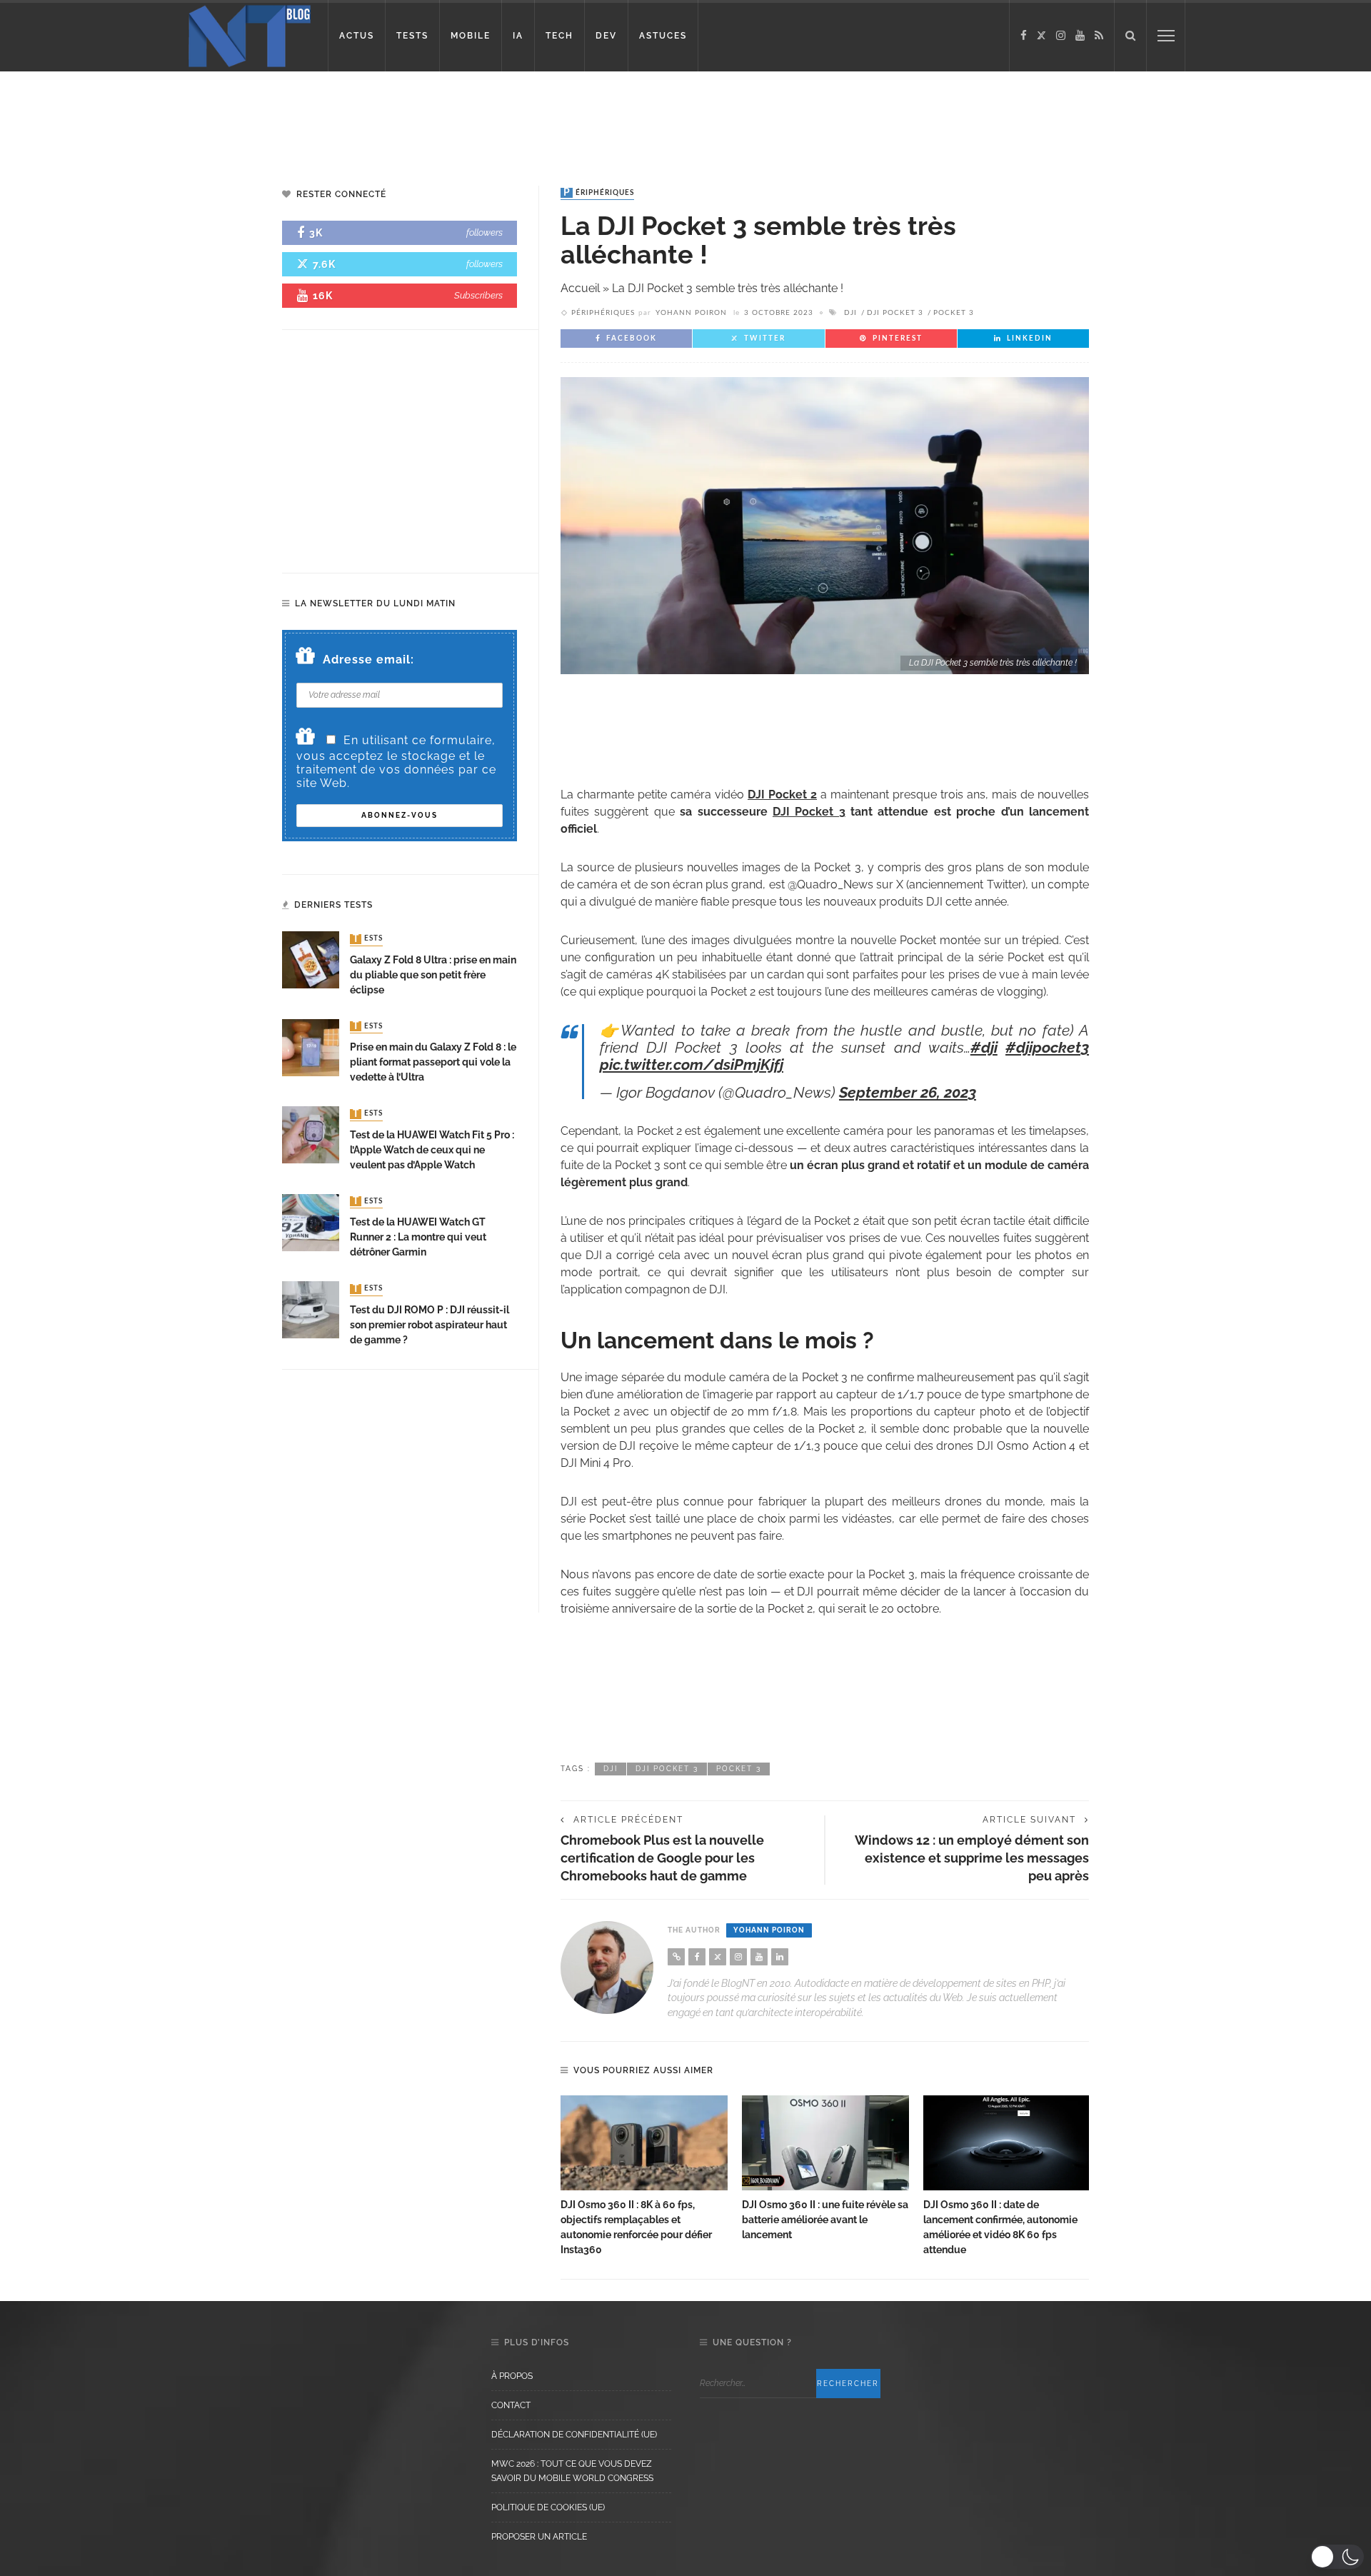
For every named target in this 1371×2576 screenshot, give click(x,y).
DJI (850, 313)
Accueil (580, 288)
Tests (368, 939)
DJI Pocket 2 (782, 795)
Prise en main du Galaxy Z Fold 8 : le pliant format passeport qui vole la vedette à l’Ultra (433, 1062)
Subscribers (478, 295)
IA (518, 36)
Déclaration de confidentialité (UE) (574, 2435)
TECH (559, 36)
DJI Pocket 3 (895, 313)
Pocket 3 (954, 313)
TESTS (412, 36)
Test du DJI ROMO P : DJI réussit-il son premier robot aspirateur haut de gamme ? (430, 1325)
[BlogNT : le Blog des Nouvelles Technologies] (250, 35)
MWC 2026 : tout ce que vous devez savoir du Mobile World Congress (572, 2471)
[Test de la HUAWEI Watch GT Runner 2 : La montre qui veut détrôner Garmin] (311, 1222)
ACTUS (357, 36)
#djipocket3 (1047, 1047)
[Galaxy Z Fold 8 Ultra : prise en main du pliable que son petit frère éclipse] (311, 959)
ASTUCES (663, 36)
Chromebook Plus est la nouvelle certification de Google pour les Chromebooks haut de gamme (662, 1858)
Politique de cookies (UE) (548, 2507)
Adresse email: (368, 660)
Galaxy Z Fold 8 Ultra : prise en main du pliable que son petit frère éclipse (433, 975)
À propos (512, 2376)
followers (484, 232)
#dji (984, 1047)
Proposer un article (539, 2537)
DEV (606, 36)
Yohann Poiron (691, 313)
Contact (511, 2405)
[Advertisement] (274, 118)
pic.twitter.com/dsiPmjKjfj (692, 1064)
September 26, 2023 (908, 1092)
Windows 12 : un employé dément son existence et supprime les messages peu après (972, 1858)
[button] (1337, 2557)
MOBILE (471, 36)
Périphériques (599, 193)
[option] (644, 2177)
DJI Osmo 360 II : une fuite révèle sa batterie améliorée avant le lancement (825, 2220)
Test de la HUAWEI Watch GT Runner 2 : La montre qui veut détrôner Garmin (418, 1237)
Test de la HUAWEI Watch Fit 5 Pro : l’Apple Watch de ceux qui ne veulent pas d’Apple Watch (432, 1150)
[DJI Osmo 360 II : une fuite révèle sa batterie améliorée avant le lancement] (825, 2143)
